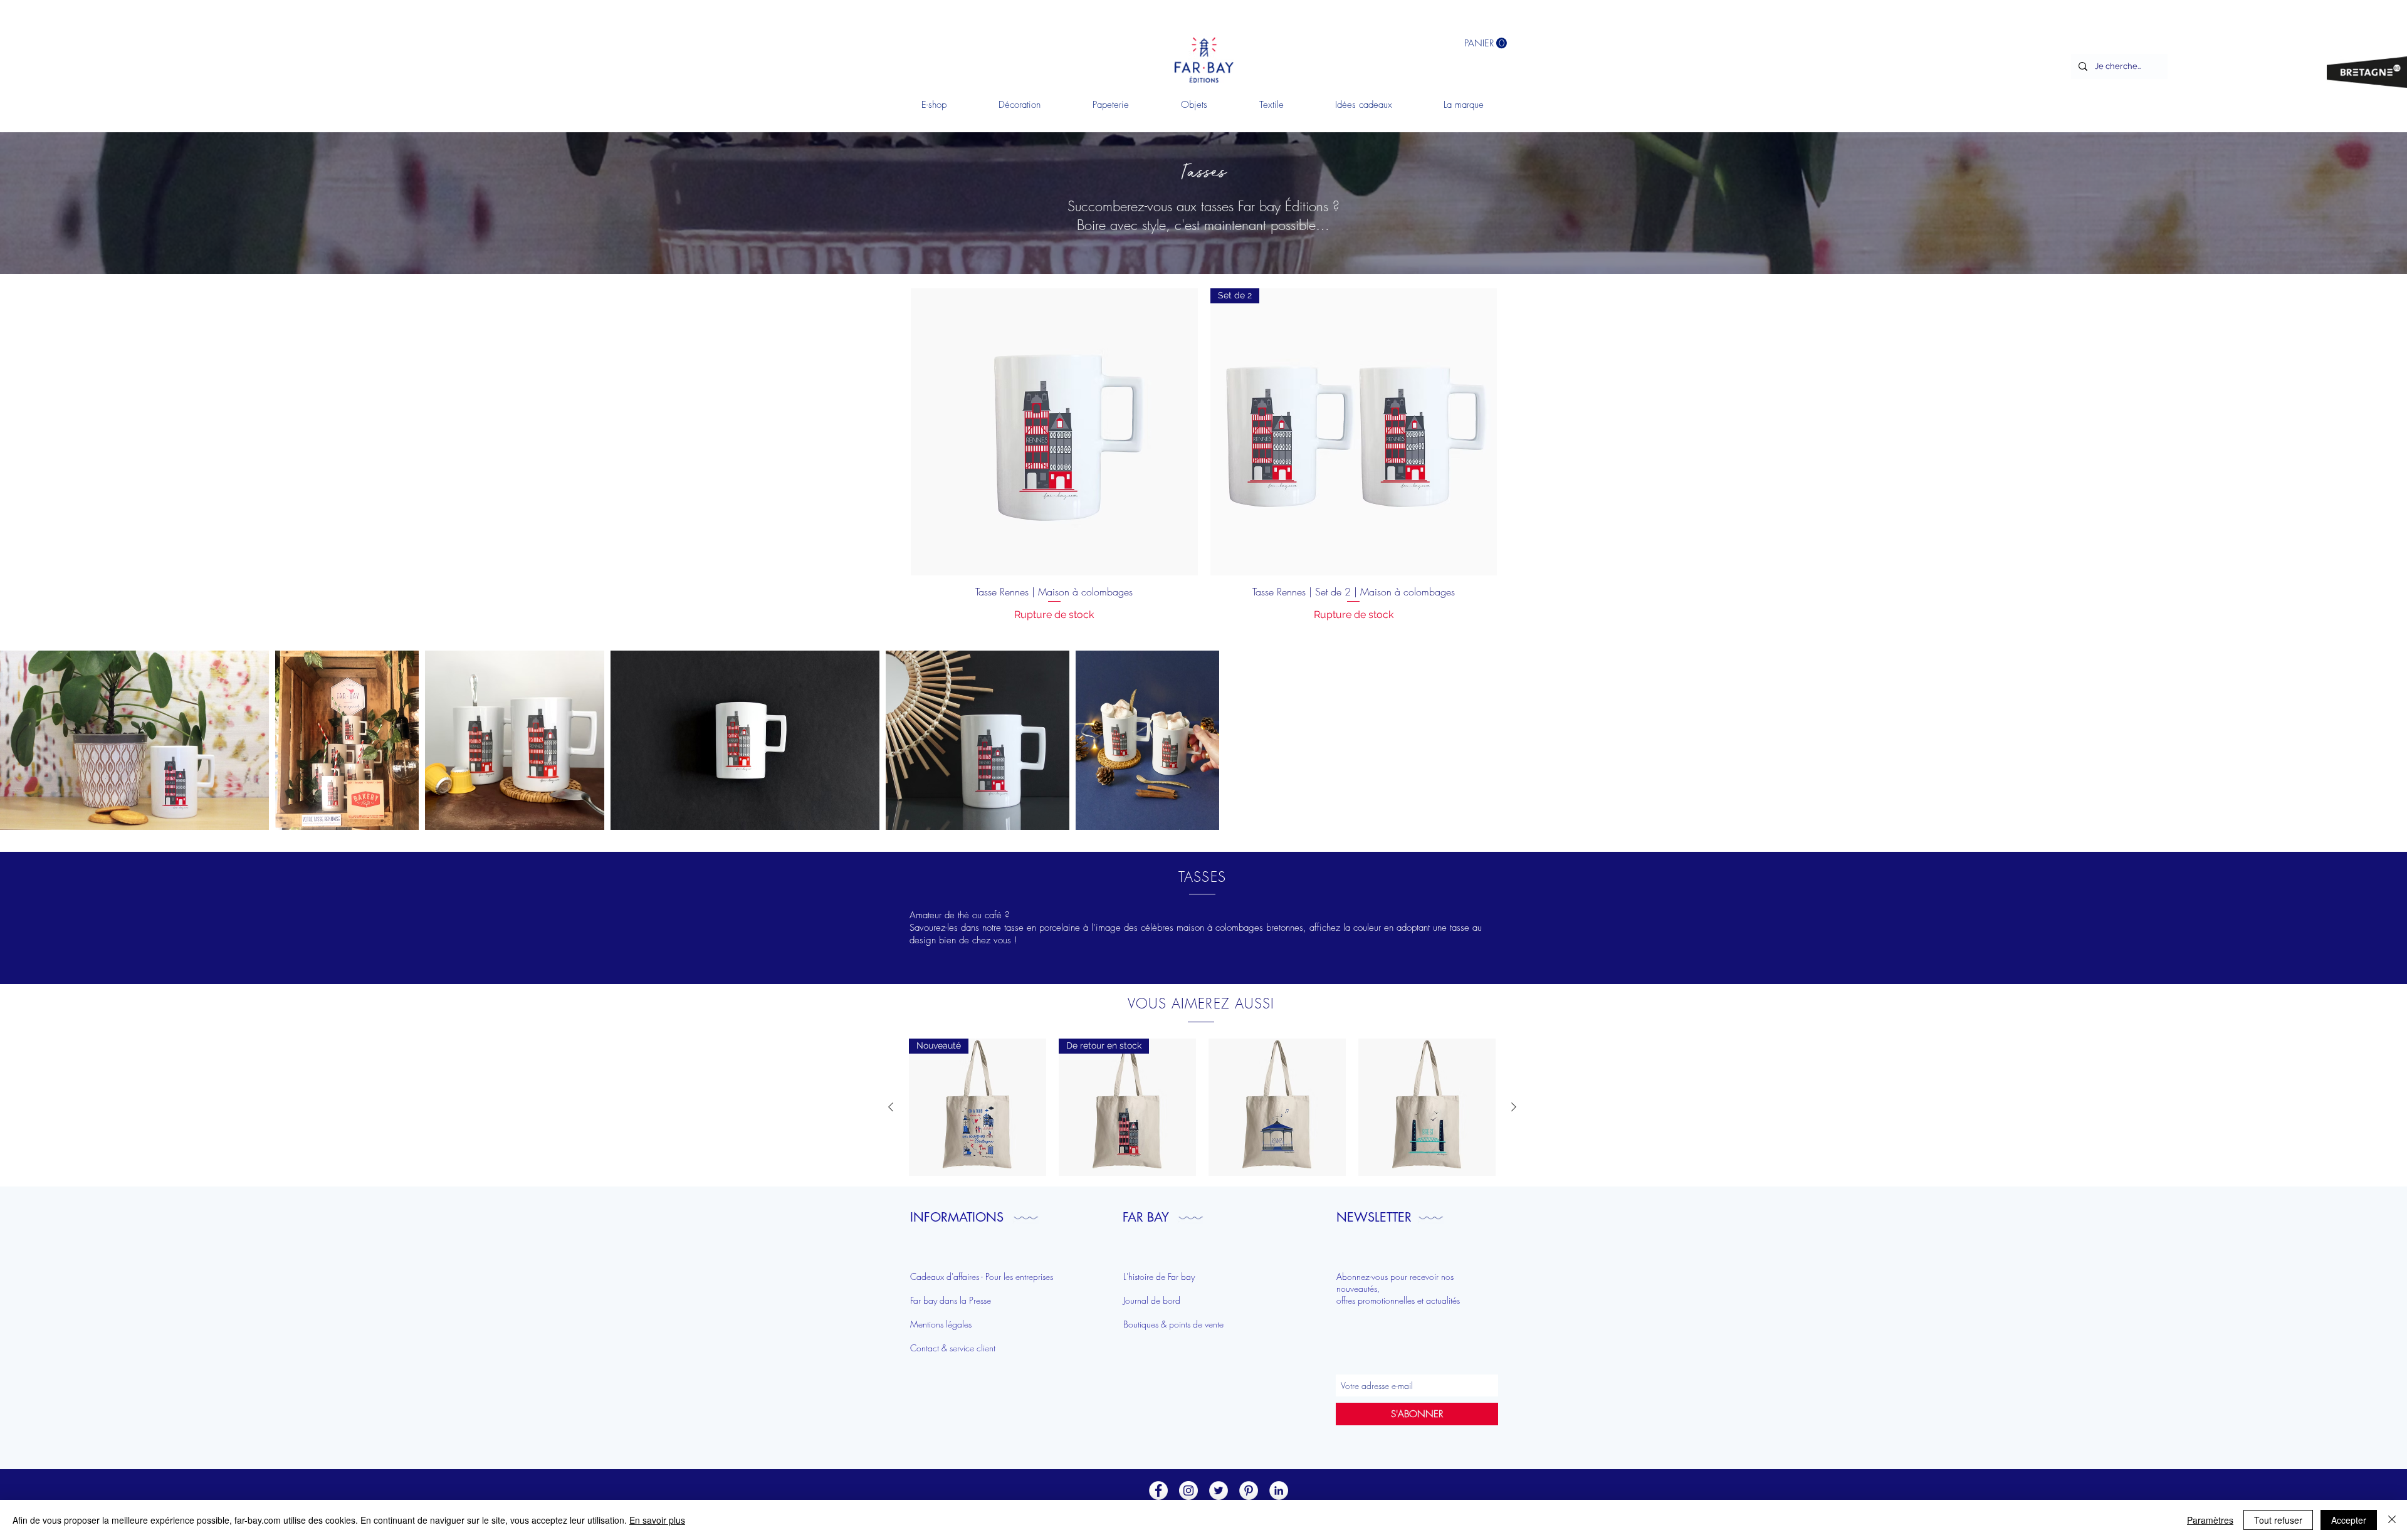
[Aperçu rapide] (1277, 1107)
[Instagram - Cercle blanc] (1188, 1490)
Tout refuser (2278, 1520)
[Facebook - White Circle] (1158, 1490)
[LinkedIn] (1279, 1490)
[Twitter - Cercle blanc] (1219, 1490)
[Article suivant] (1514, 1107)
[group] (1202, 1107)
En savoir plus (657, 1520)
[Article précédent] (891, 1107)
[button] (1019, 105)
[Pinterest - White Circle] (1249, 1490)
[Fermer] (2392, 1520)
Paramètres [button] (2210, 1520)
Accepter (2349, 1520)
